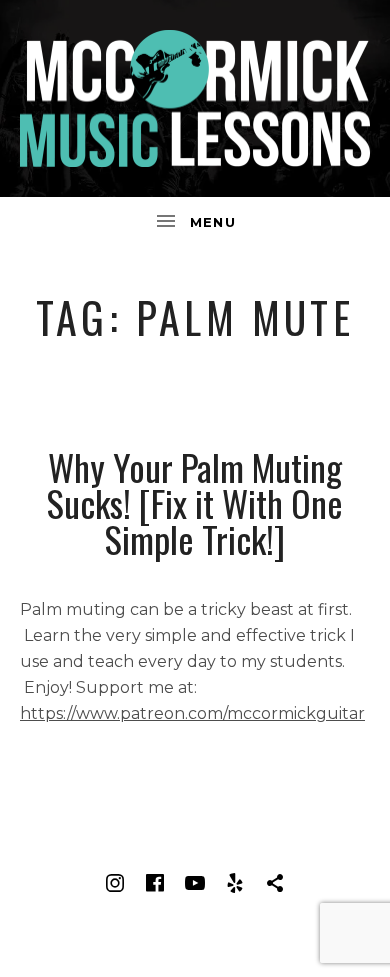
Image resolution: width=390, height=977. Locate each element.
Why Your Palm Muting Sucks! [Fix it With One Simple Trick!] (195, 502)
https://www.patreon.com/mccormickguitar (192, 713)
